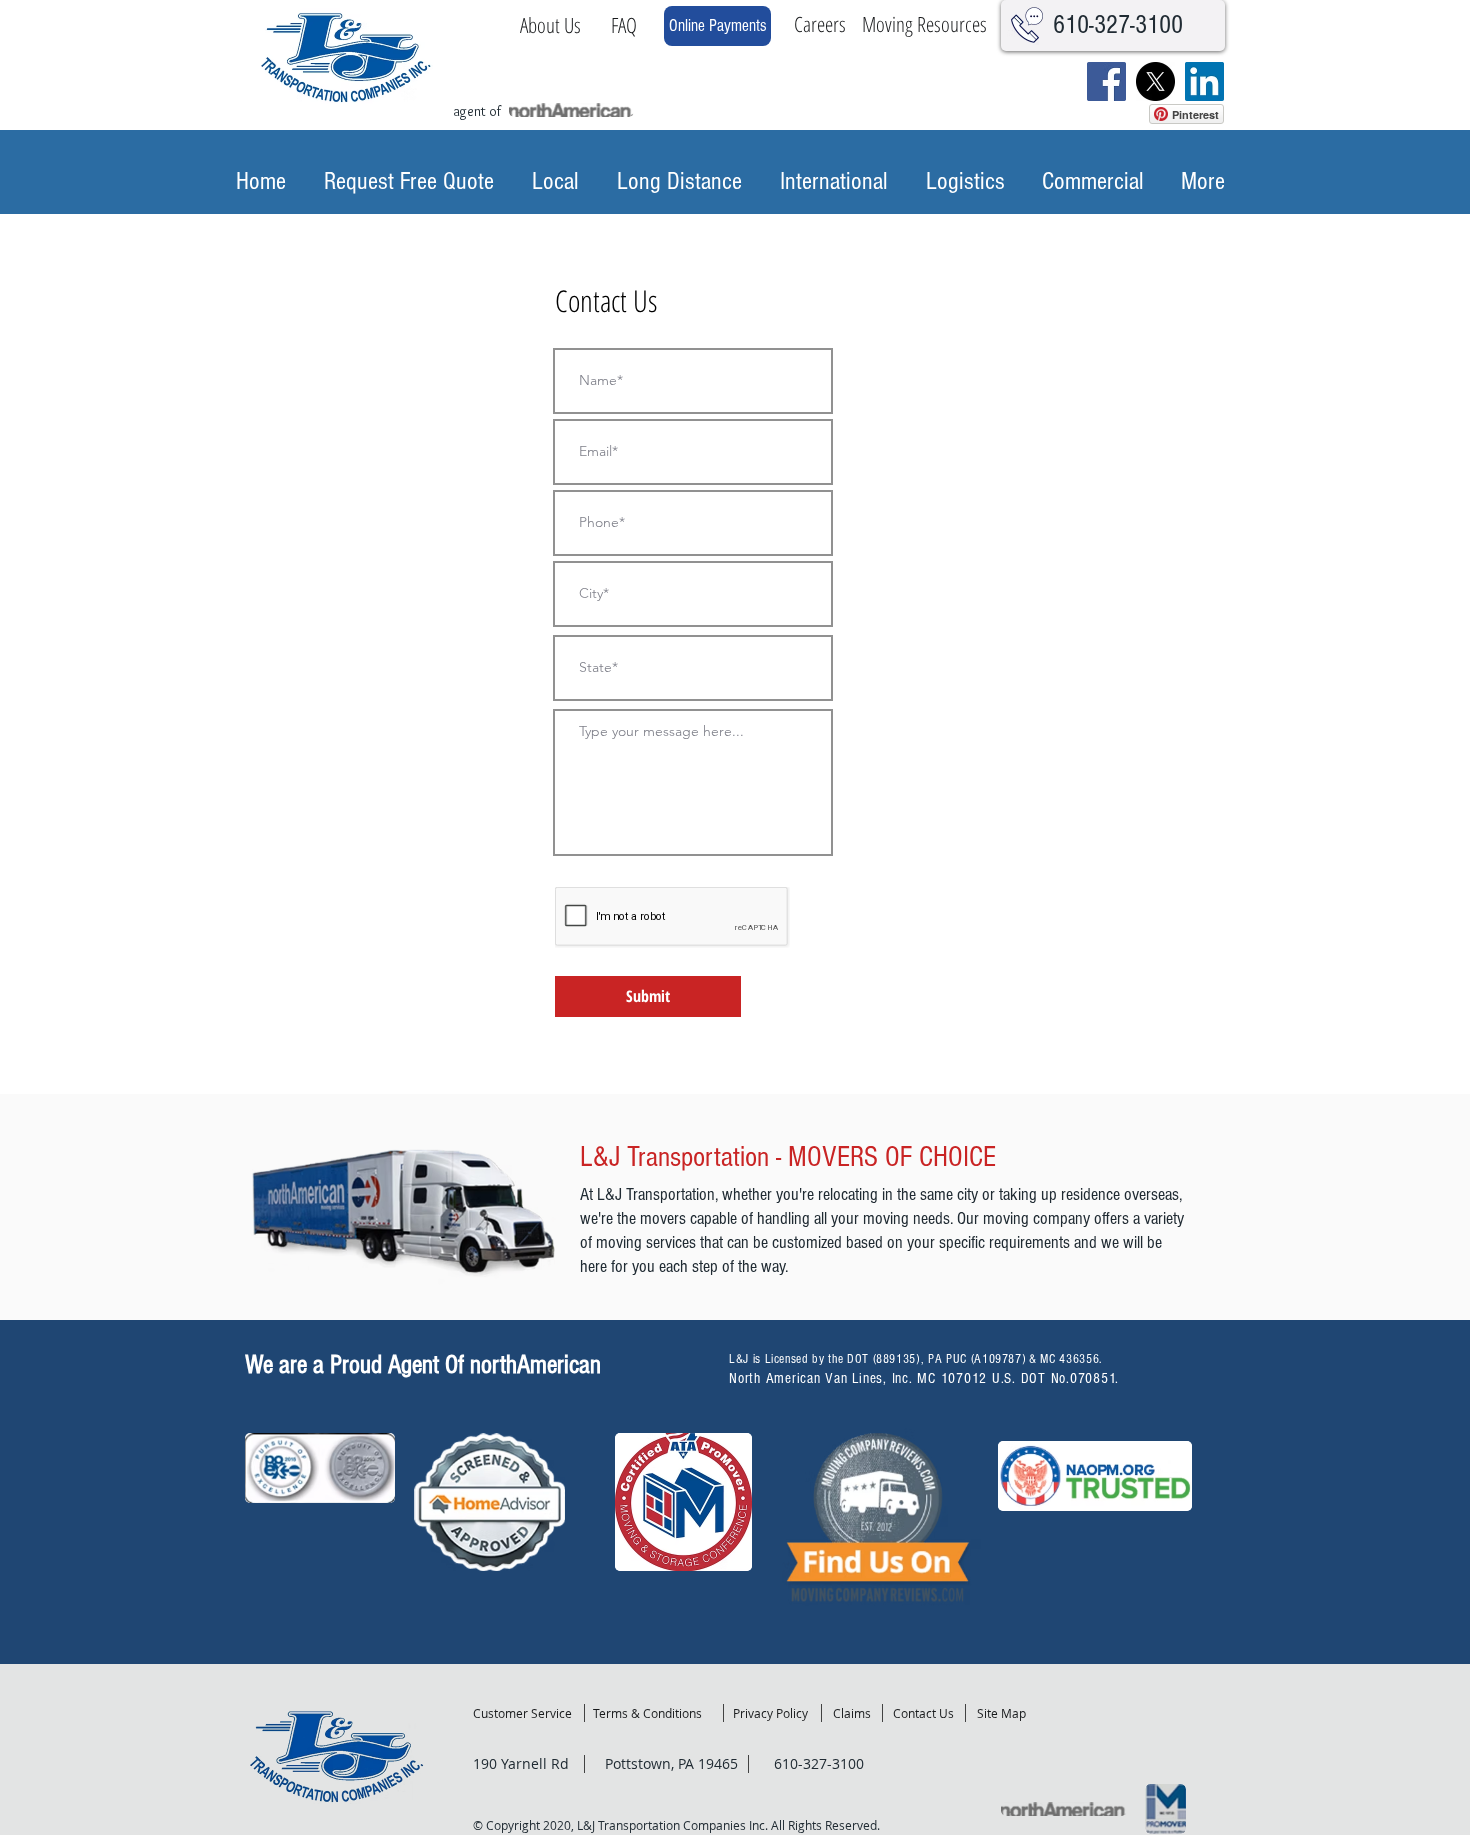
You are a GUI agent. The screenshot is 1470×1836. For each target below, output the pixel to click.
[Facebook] (1106, 81)
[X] (1155, 81)
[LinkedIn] (1204, 81)
